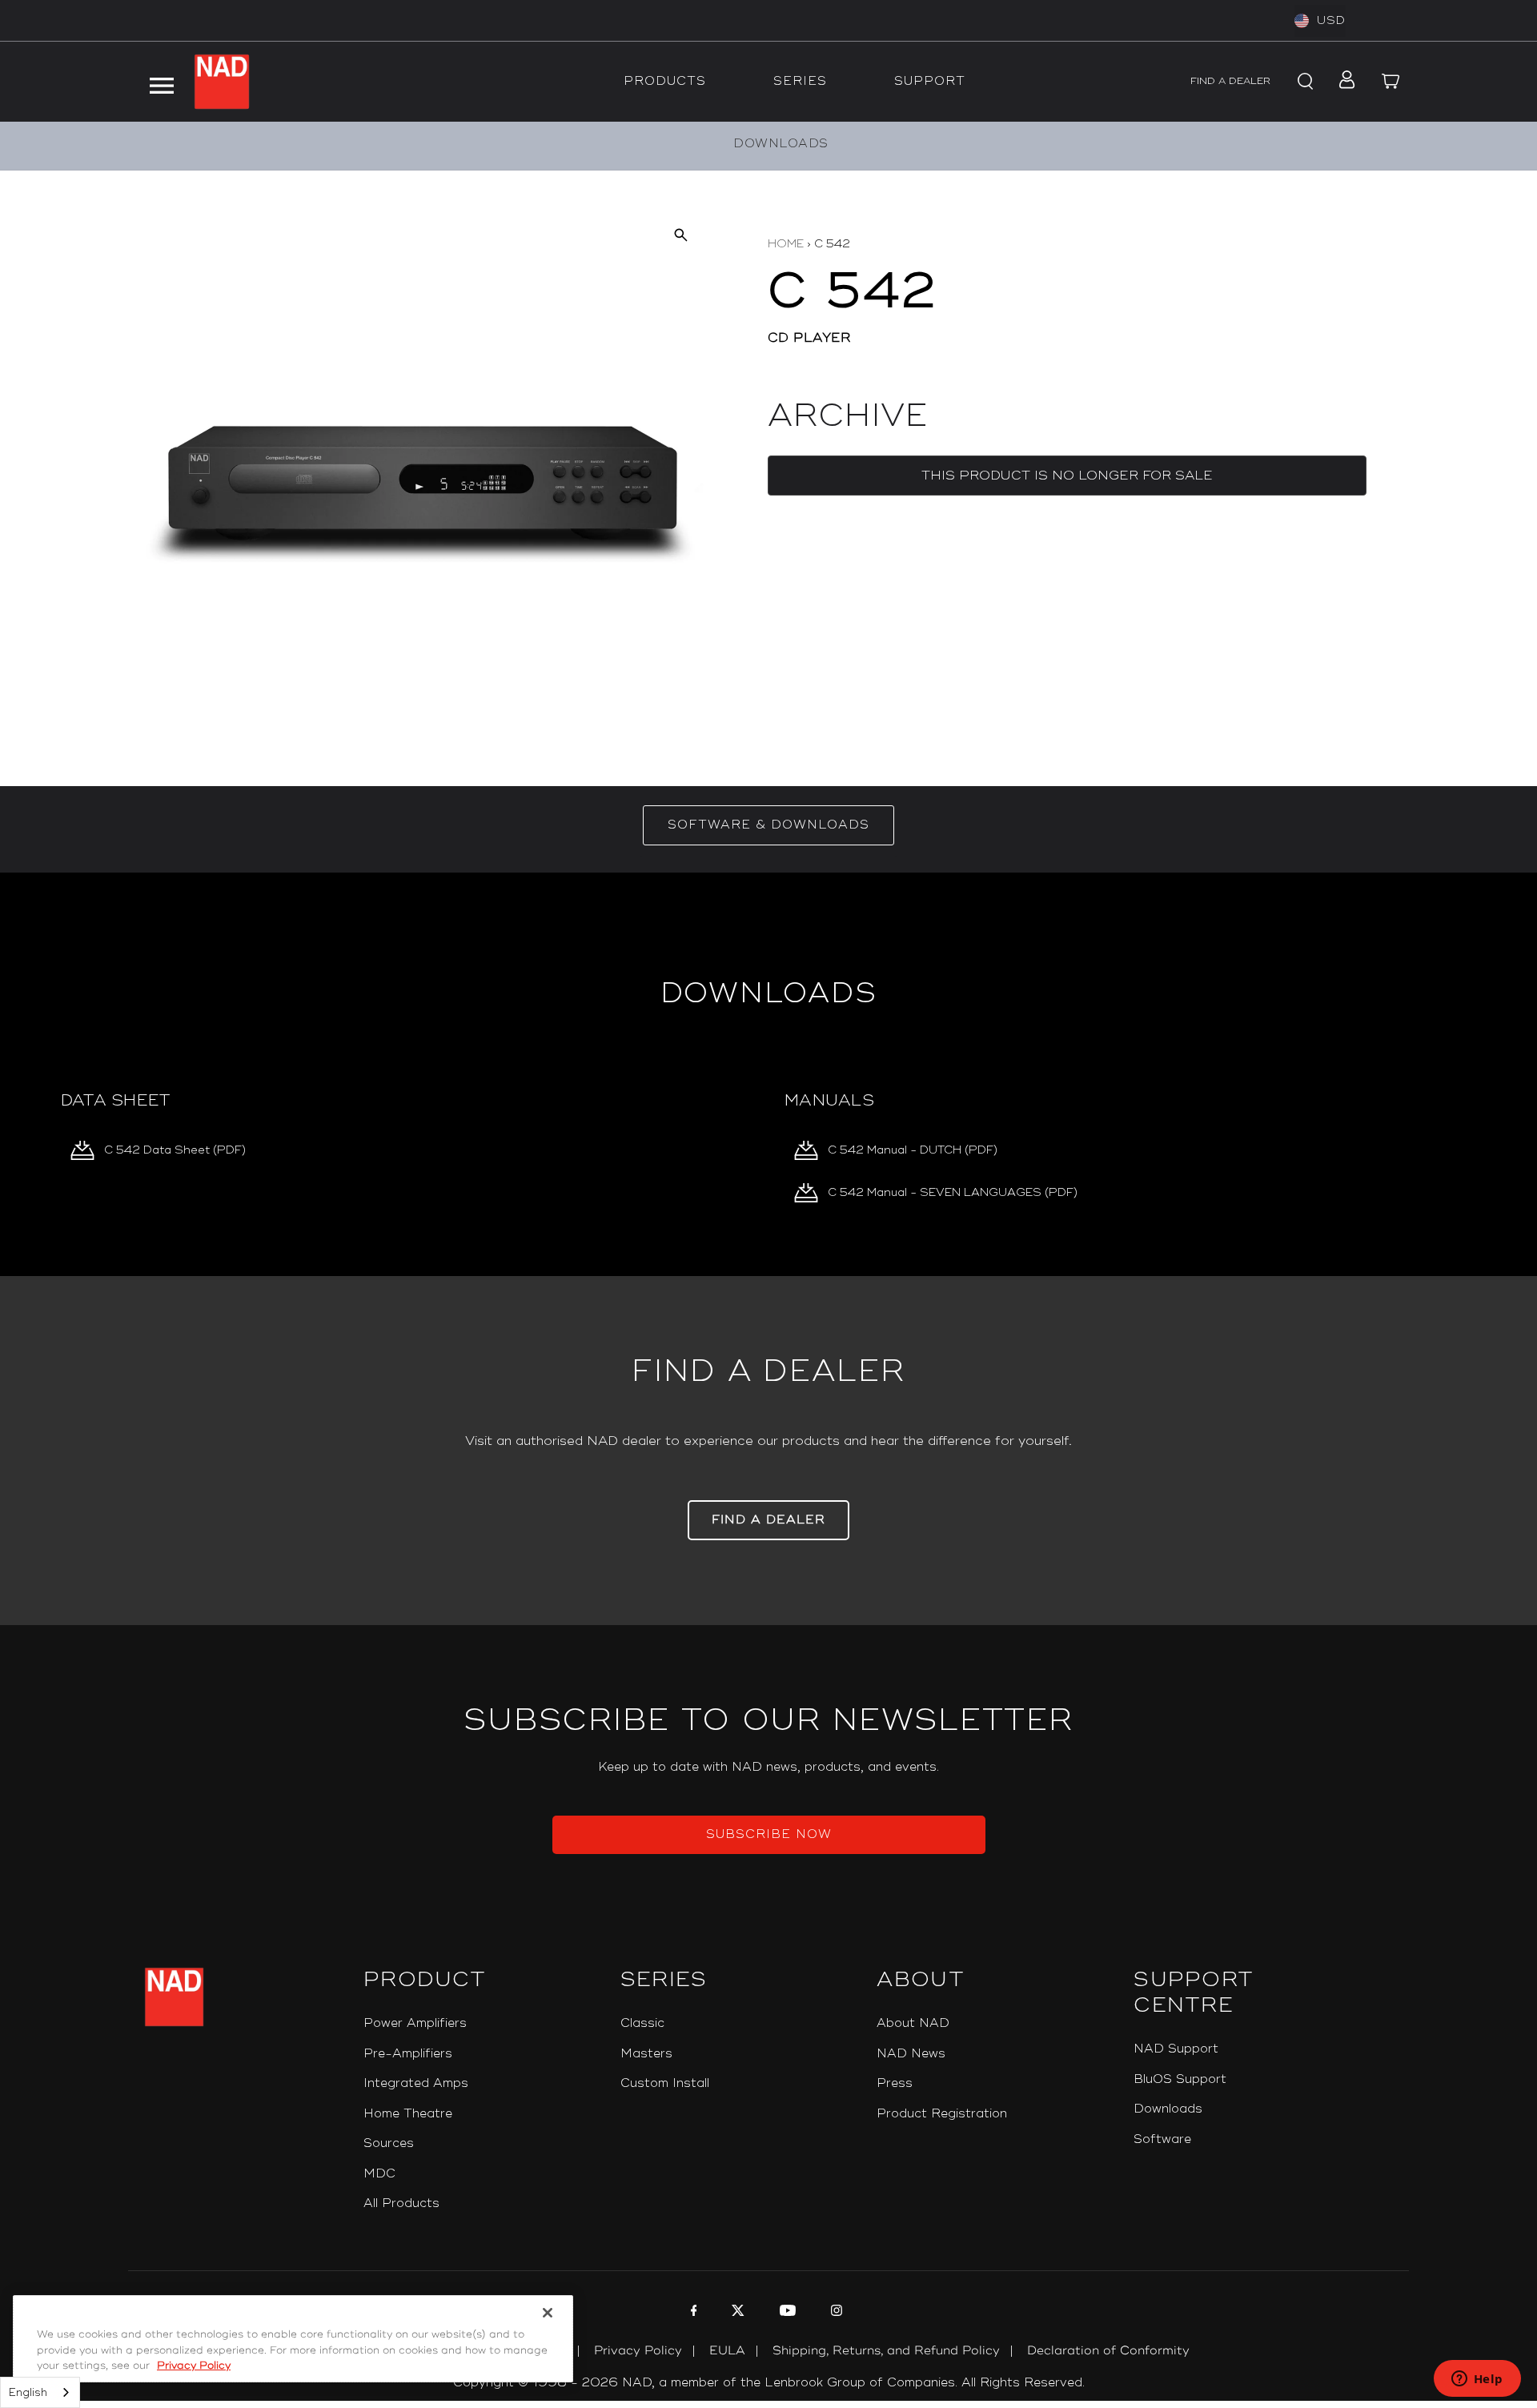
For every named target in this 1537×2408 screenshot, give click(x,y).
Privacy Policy (638, 2351)
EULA (727, 2351)
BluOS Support (1180, 2079)
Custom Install (665, 2083)
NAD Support (1176, 2049)
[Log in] (1342, 82)
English (28, 2393)
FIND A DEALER (1230, 81)
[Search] (1303, 82)
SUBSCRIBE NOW (769, 1834)
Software (1162, 2139)
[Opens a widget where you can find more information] (1477, 2380)
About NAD (913, 2023)
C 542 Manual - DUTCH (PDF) (913, 1150)
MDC (379, 2174)
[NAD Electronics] (222, 82)
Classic (642, 2023)
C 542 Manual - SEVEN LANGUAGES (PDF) (953, 1192)
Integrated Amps (416, 2083)
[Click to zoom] (680, 234)
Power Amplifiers (415, 2023)
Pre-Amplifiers (408, 2054)
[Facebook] (692, 2313)
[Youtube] (786, 2313)
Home (786, 244)
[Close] (548, 2313)
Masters (646, 2054)
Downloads (1168, 2109)
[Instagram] (835, 2313)
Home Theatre (408, 2114)
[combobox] (40, 2392)
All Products (401, 2203)
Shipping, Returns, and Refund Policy (886, 2351)
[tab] (768, 825)
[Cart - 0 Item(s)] (1391, 82)
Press (895, 2083)
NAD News (911, 2054)
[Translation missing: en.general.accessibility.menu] (161, 82)
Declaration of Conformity (1108, 2351)
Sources (389, 2143)
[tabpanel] (768, 1074)
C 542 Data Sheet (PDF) (175, 1150)
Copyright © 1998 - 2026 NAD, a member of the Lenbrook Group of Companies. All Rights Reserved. (769, 2383)
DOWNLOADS (781, 144)
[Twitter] (736, 2313)
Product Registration (942, 2114)
